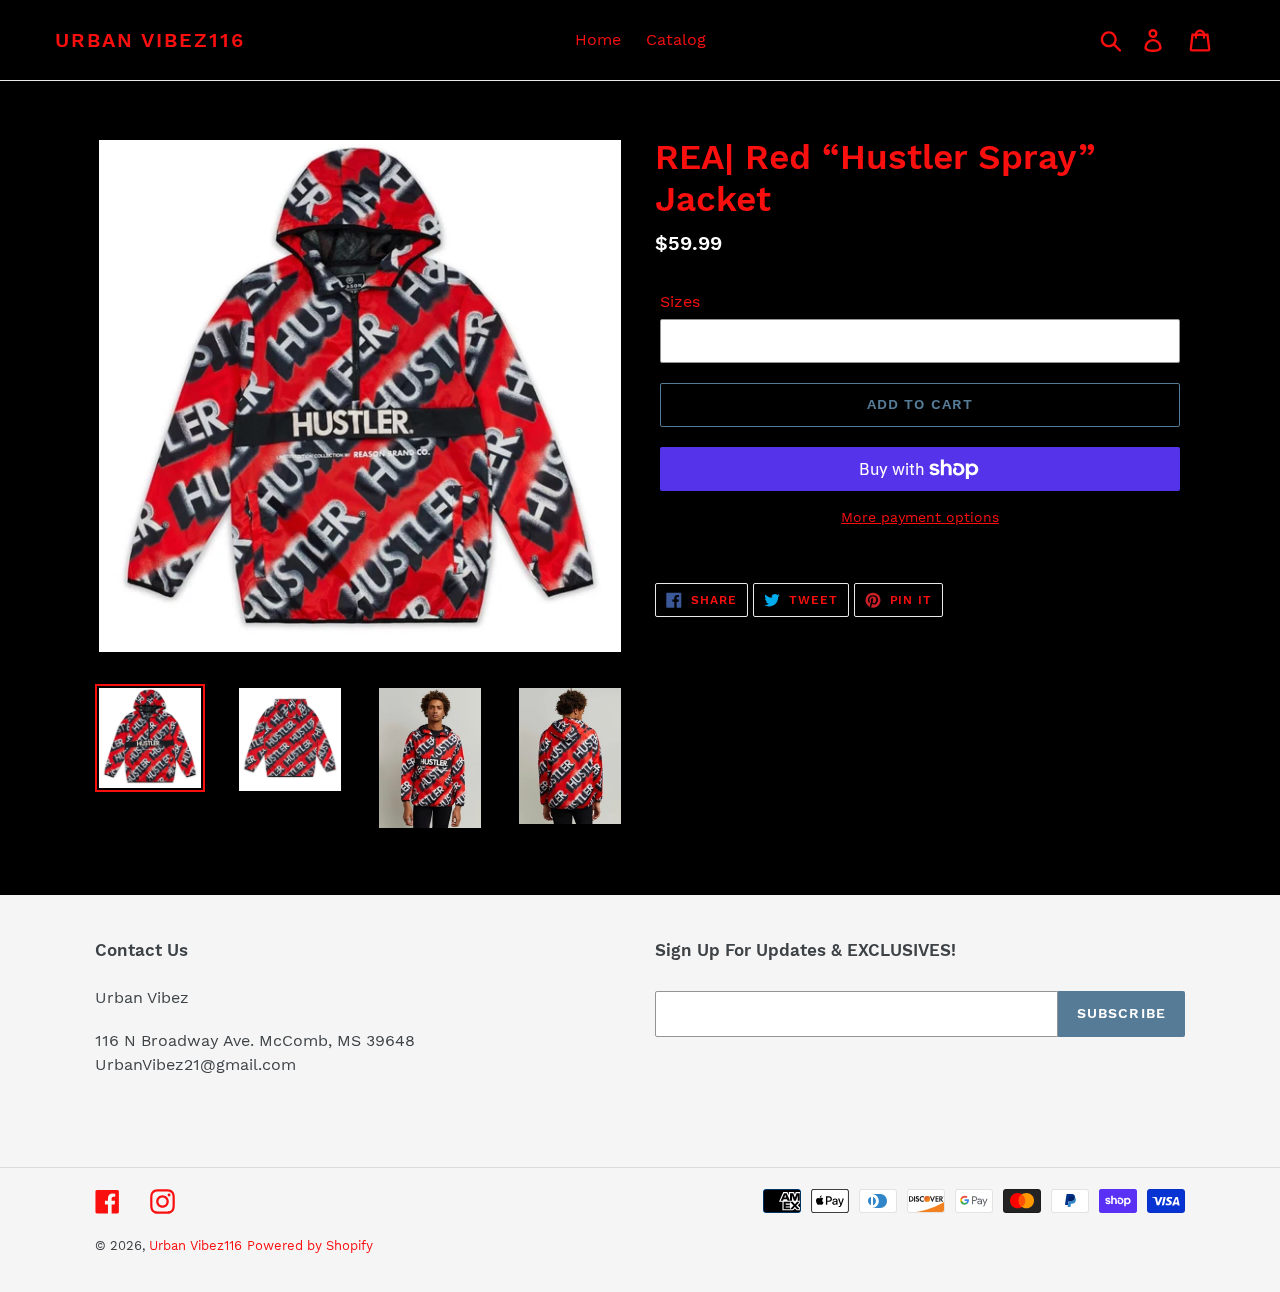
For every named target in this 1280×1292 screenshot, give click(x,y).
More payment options (920, 517)
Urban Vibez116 (150, 40)
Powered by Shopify (310, 1245)
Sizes (680, 301)
